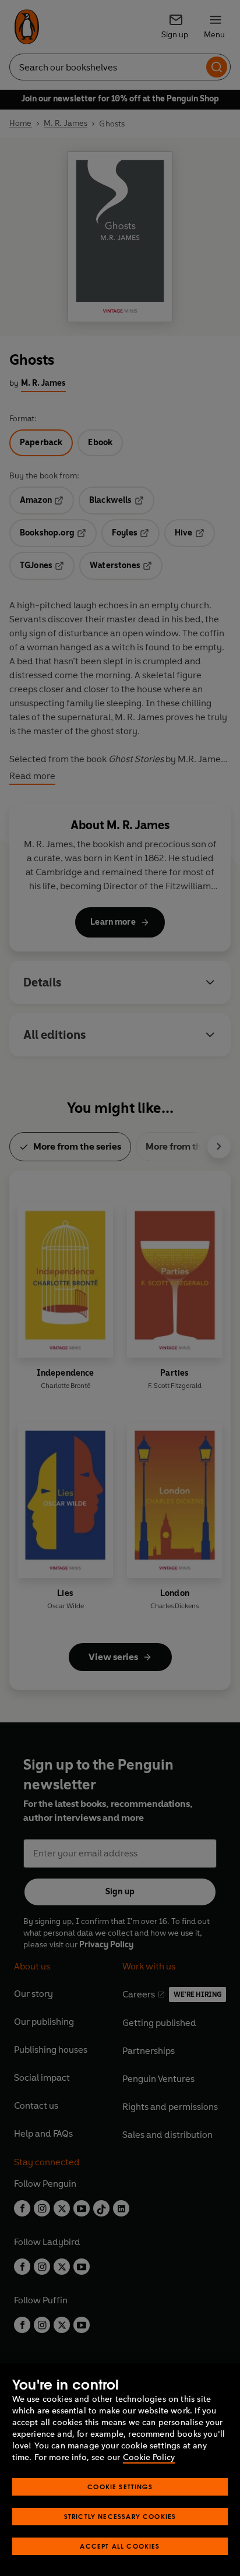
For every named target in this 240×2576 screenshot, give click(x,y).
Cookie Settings (120, 2487)
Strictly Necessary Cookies (120, 2516)
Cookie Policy (149, 2457)
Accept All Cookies (120, 2546)
